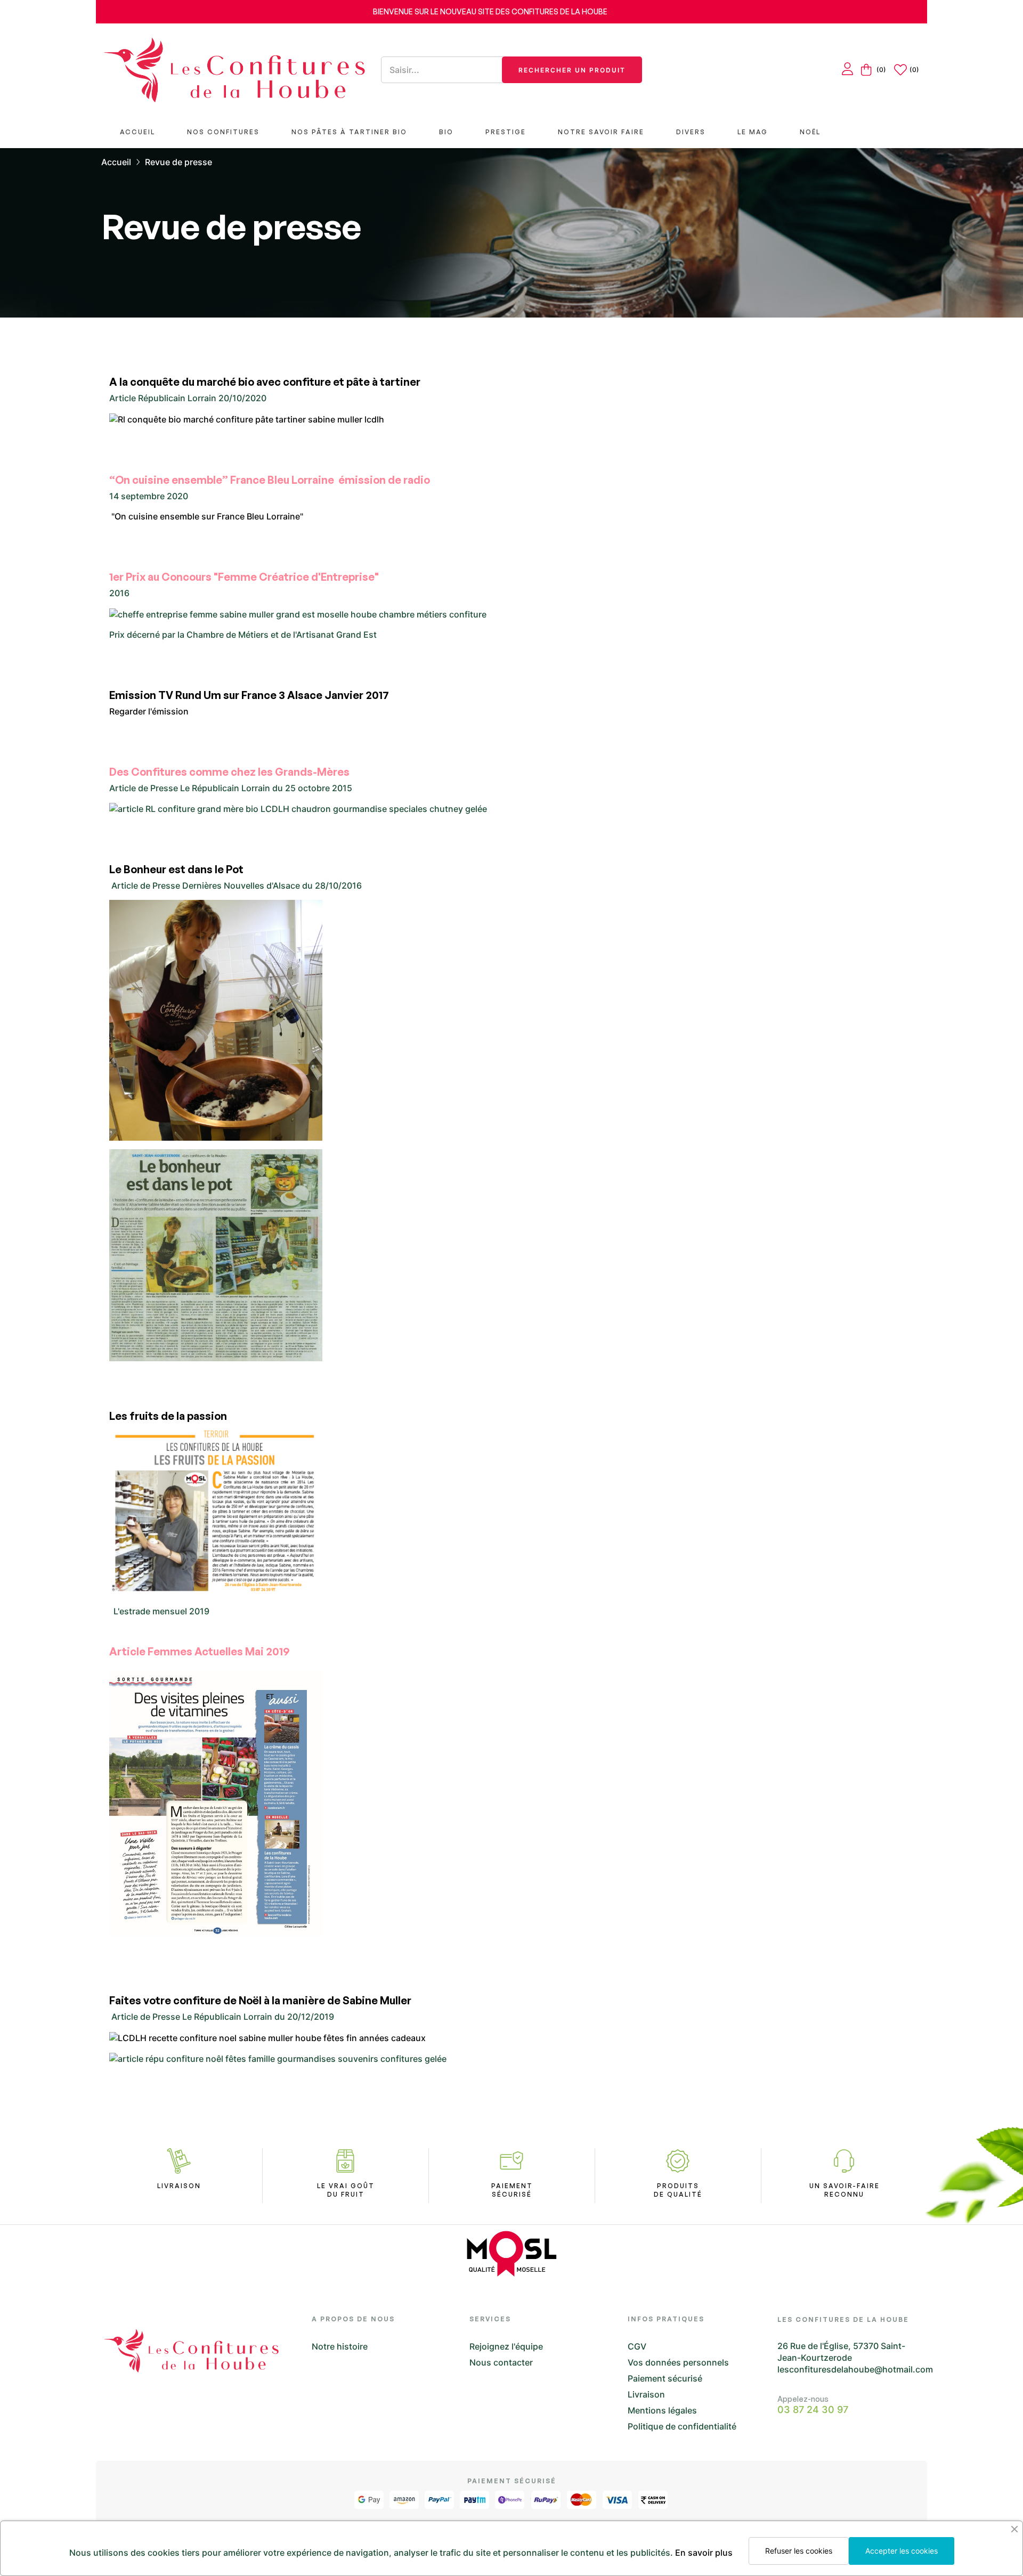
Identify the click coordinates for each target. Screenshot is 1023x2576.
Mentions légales (662, 2410)
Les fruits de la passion (168, 1416)
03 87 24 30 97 (813, 2410)
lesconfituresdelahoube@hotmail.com (855, 2369)
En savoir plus (704, 2553)
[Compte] (847, 70)
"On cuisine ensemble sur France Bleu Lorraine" (206, 516)
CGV (637, 2346)
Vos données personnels (678, 2362)
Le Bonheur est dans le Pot (176, 869)
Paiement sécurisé (665, 2378)
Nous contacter (501, 2362)
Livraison (646, 2394)
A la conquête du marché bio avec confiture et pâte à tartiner (265, 382)
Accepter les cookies (902, 2551)
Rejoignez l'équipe (506, 2346)
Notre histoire (340, 2346)
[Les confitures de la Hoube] (234, 70)
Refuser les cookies (799, 2551)
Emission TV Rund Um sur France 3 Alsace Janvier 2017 (249, 695)
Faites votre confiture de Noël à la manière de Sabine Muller (260, 2000)
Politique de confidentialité (682, 2426)
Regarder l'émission (149, 711)
